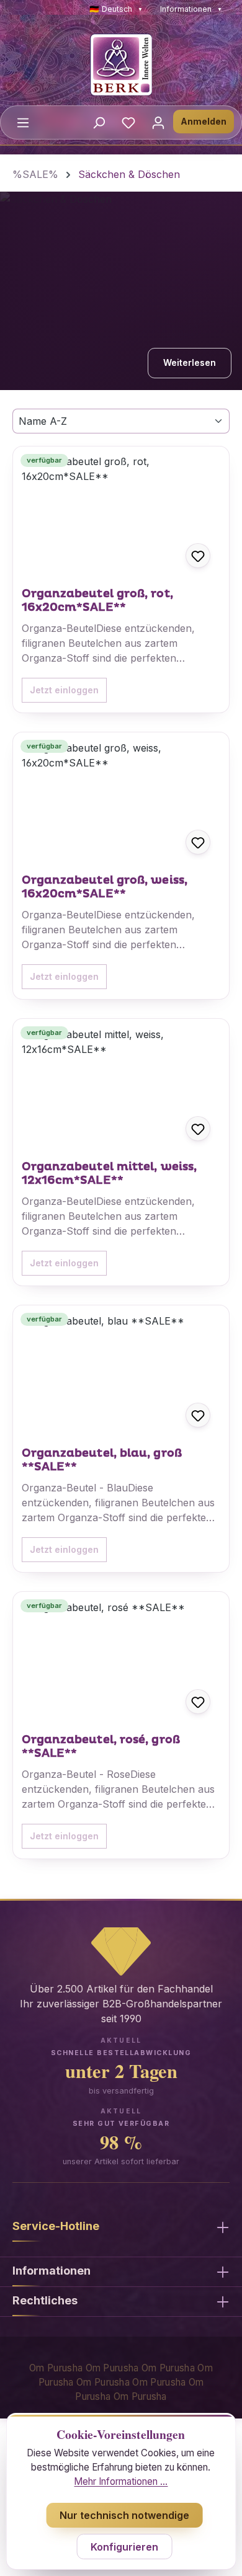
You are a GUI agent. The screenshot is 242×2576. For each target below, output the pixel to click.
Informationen (191, 9)
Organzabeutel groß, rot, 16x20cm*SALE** (97, 601)
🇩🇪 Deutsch (116, 9)
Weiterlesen (190, 362)
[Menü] (23, 122)
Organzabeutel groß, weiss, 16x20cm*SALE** (105, 887)
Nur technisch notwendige (124, 2515)
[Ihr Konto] (158, 122)
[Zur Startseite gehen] (121, 64)
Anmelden (204, 121)
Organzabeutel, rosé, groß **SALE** (101, 1747)
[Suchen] (99, 122)
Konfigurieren (124, 2547)
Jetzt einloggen (64, 690)
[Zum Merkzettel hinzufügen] (198, 556)
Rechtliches (45, 2300)
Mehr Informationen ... (121, 2481)
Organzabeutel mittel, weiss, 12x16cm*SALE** (110, 1174)
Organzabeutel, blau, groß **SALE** (102, 1460)
